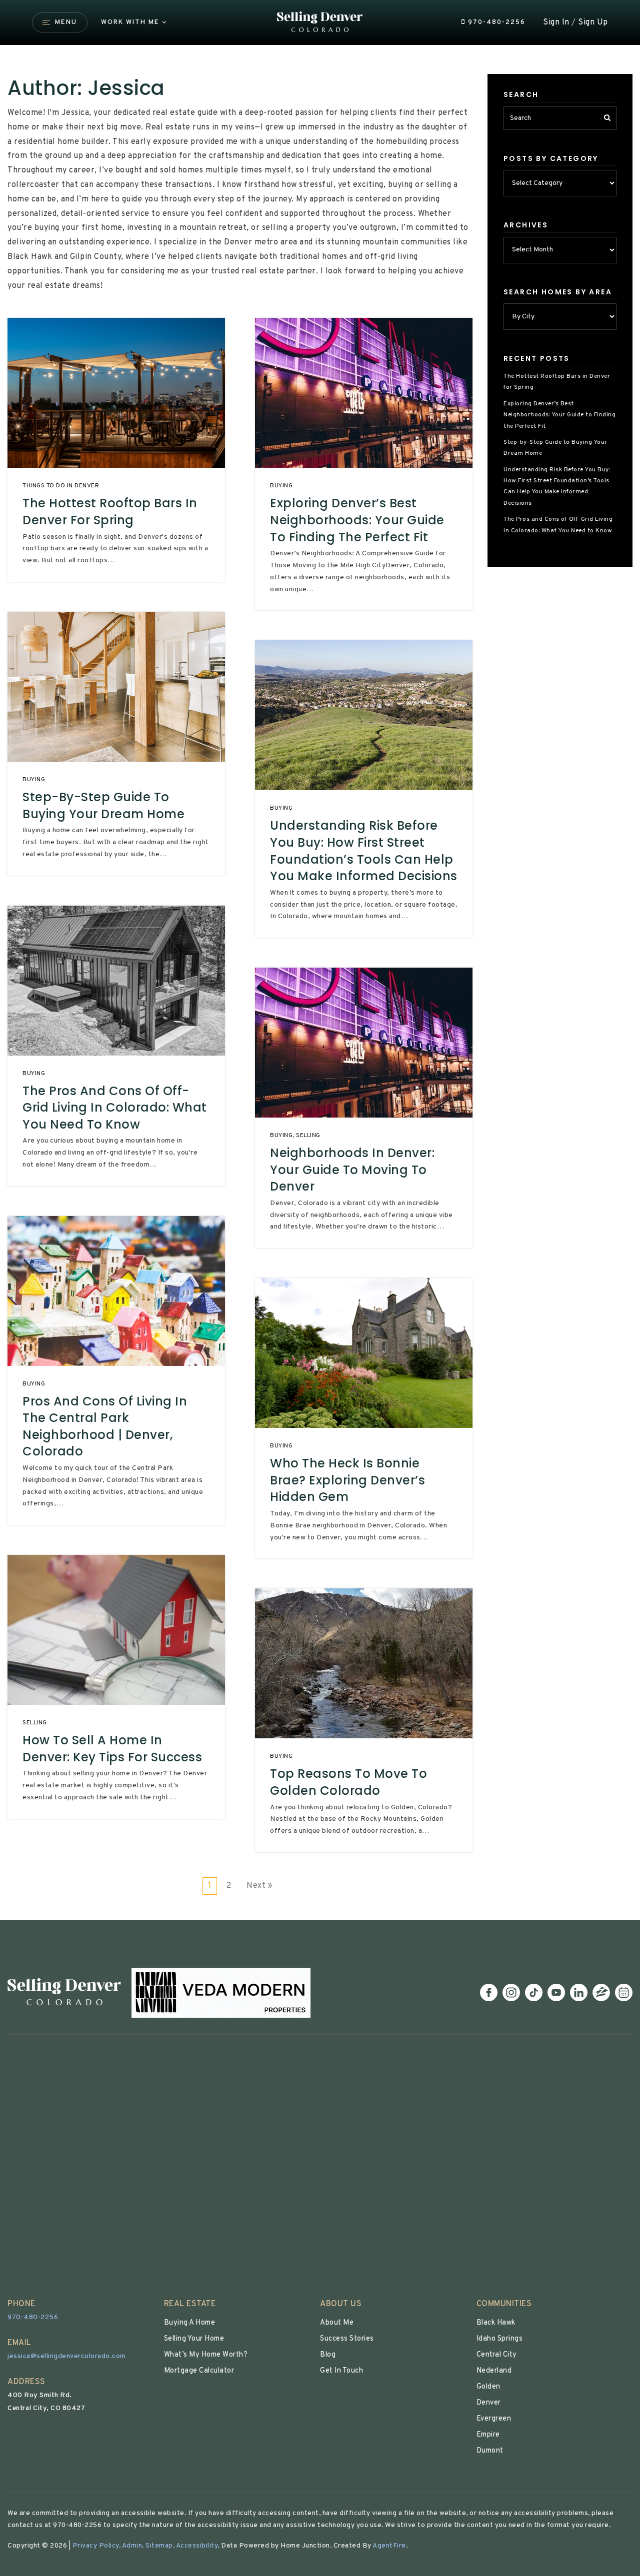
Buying (34, 780)
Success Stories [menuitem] (347, 2339)
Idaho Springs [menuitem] (500, 2339)
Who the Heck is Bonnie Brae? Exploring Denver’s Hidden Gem (347, 1480)
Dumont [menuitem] (490, 2451)
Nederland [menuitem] (494, 2371)
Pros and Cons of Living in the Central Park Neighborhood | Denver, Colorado (105, 1426)
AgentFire (389, 2546)
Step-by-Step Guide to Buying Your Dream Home (103, 805)
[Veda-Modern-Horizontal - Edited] (221, 1993)
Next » (259, 1886)
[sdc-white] (64, 1993)
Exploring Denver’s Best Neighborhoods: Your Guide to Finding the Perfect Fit (357, 520)
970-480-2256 (495, 22)
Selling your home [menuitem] (194, 2339)
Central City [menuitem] (497, 2355)
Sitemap (159, 2546)
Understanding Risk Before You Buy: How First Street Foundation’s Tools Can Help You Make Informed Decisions (364, 851)
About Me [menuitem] (337, 2323)
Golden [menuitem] (488, 2387)
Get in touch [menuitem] (341, 2371)
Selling (35, 1723)
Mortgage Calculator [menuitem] (199, 2371)
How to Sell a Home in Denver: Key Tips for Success (112, 1749)
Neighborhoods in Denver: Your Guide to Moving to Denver (352, 1170)
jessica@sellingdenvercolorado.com (67, 2356)
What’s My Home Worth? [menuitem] (206, 2355)
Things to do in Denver (61, 486)
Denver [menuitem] (489, 2403)
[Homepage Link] (320, 22)
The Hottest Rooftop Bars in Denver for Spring (110, 512)
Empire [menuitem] (488, 2435)
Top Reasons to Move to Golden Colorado (348, 1782)
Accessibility (197, 2546)
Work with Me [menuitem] (130, 22)
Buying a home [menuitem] (190, 2323)
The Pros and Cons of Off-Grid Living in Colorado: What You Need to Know (115, 1108)
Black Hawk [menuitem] (496, 2323)
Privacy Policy (96, 2546)
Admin (132, 2546)
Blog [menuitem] (328, 2355)
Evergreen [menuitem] (494, 2419)
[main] (320, 960)
